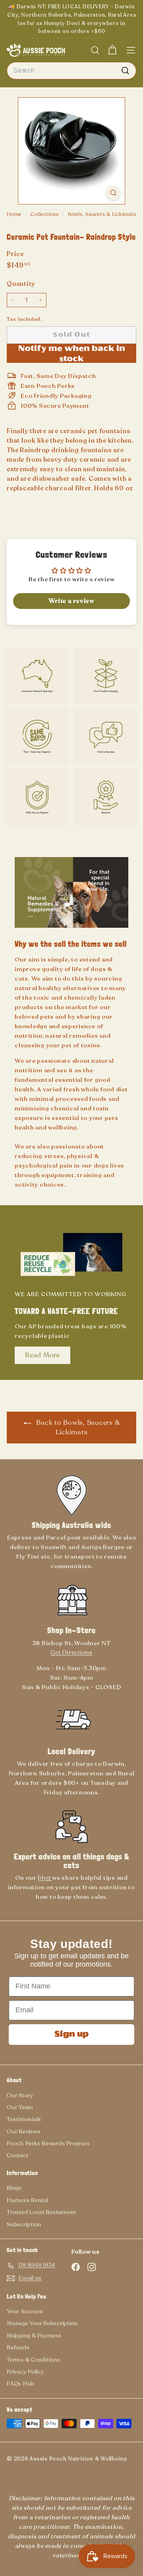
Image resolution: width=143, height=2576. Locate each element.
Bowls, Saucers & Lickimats (102, 214)
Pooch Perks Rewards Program (48, 2143)
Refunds (18, 2348)
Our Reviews (24, 2132)
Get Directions (71, 1653)
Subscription (24, 2224)
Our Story (20, 2095)
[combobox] (71, 71)
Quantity (21, 284)
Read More (43, 1355)
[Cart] (112, 50)
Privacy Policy (25, 2372)
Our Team (20, 2107)
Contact (17, 2155)
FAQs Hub (21, 2384)
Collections (45, 214)
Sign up (71, 2035)
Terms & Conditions (34, 2360)
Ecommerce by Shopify (24, 2465)
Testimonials (24, 2119)
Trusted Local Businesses (42, 2212)
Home (15, 214)
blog (45, 1878)
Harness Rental (28, 2200)
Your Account (25, 2311)
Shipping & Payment (34, 2336)
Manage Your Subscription (42, 2323)
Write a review (71, 601)
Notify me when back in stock (72, 354)
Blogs (14, 2188)
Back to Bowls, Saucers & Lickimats (77, 1427)
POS (11, 2465)
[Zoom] (113, 193)
